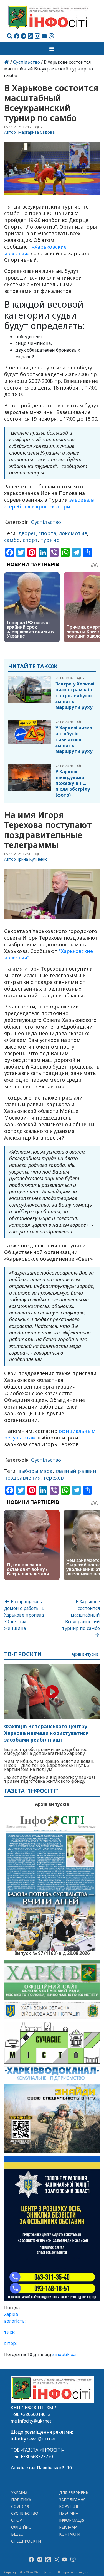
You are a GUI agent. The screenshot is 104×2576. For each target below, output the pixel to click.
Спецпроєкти (26, 2541)
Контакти (70, 2534)
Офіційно (21, 2527)
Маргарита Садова (36, 132)
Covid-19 (20, 2506)
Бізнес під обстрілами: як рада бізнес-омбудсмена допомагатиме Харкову (46, 1751)
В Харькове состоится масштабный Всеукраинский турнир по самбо (81, 1615)
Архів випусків (85, 1654)
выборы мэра (35, 1471)
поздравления (22, 1478)
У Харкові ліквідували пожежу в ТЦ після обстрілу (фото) (73, 783)
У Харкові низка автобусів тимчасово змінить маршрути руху (74, 740)
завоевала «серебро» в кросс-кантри (49, 503)
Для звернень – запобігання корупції (75, 2500)
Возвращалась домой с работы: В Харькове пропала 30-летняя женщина (24, 1615)
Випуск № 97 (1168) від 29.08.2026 (52, 1953)
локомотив (73, 533)
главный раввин (76, 1471)
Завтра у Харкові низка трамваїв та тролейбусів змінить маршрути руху (75, 696)
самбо (12, 540)
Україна (19, 2493)
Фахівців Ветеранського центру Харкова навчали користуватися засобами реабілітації (46, 1733)
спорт (30, 540)
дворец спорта (37, 533)
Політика (21, 2500)
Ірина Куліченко (33, 859)
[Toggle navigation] (52, 48)
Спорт (18, 2520)
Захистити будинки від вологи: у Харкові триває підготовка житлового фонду (50, 1779)
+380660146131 (37, 2414)
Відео (17, 2534)
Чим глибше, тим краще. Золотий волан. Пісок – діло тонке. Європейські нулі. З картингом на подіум (49, 1765)
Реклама (68, 2527)
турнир (50, 540)
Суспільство (26, 62)
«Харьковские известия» (35, 250)
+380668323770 (37, 2457)
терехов (53, 1478)
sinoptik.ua (64, 2354)
